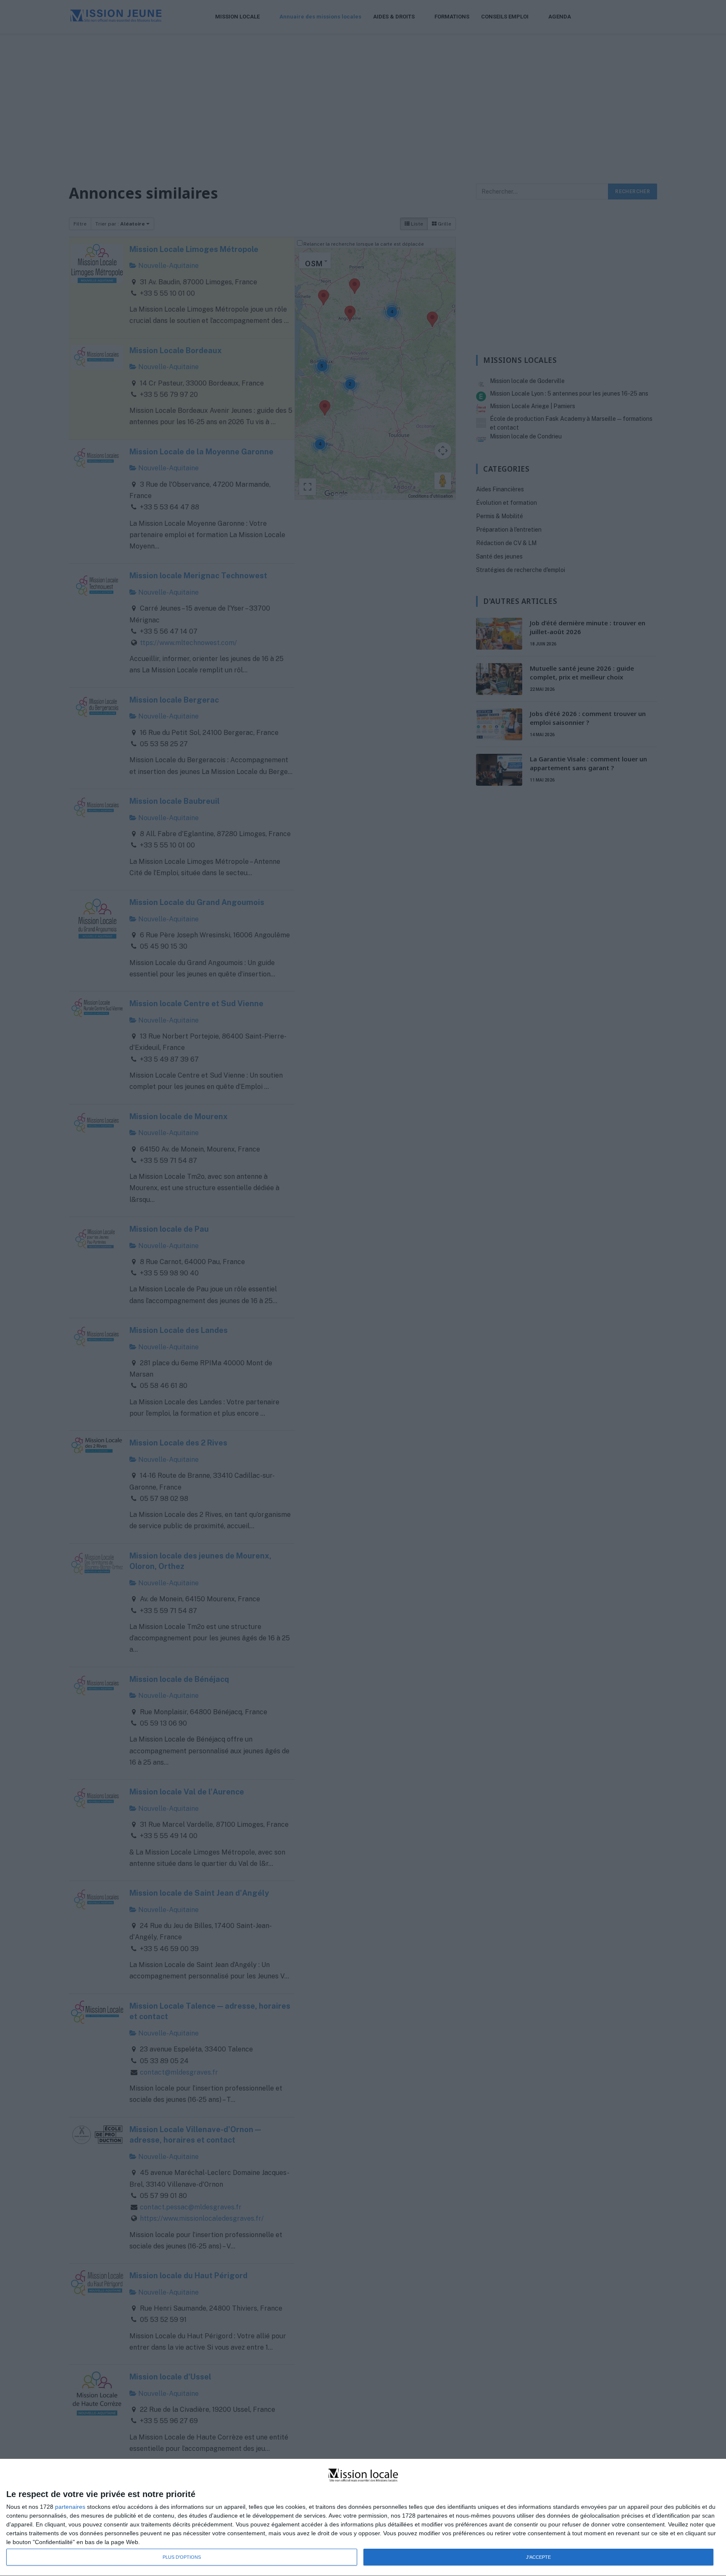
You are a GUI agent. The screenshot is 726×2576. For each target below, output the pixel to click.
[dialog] (363, 2518)
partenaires (70, 2507)
